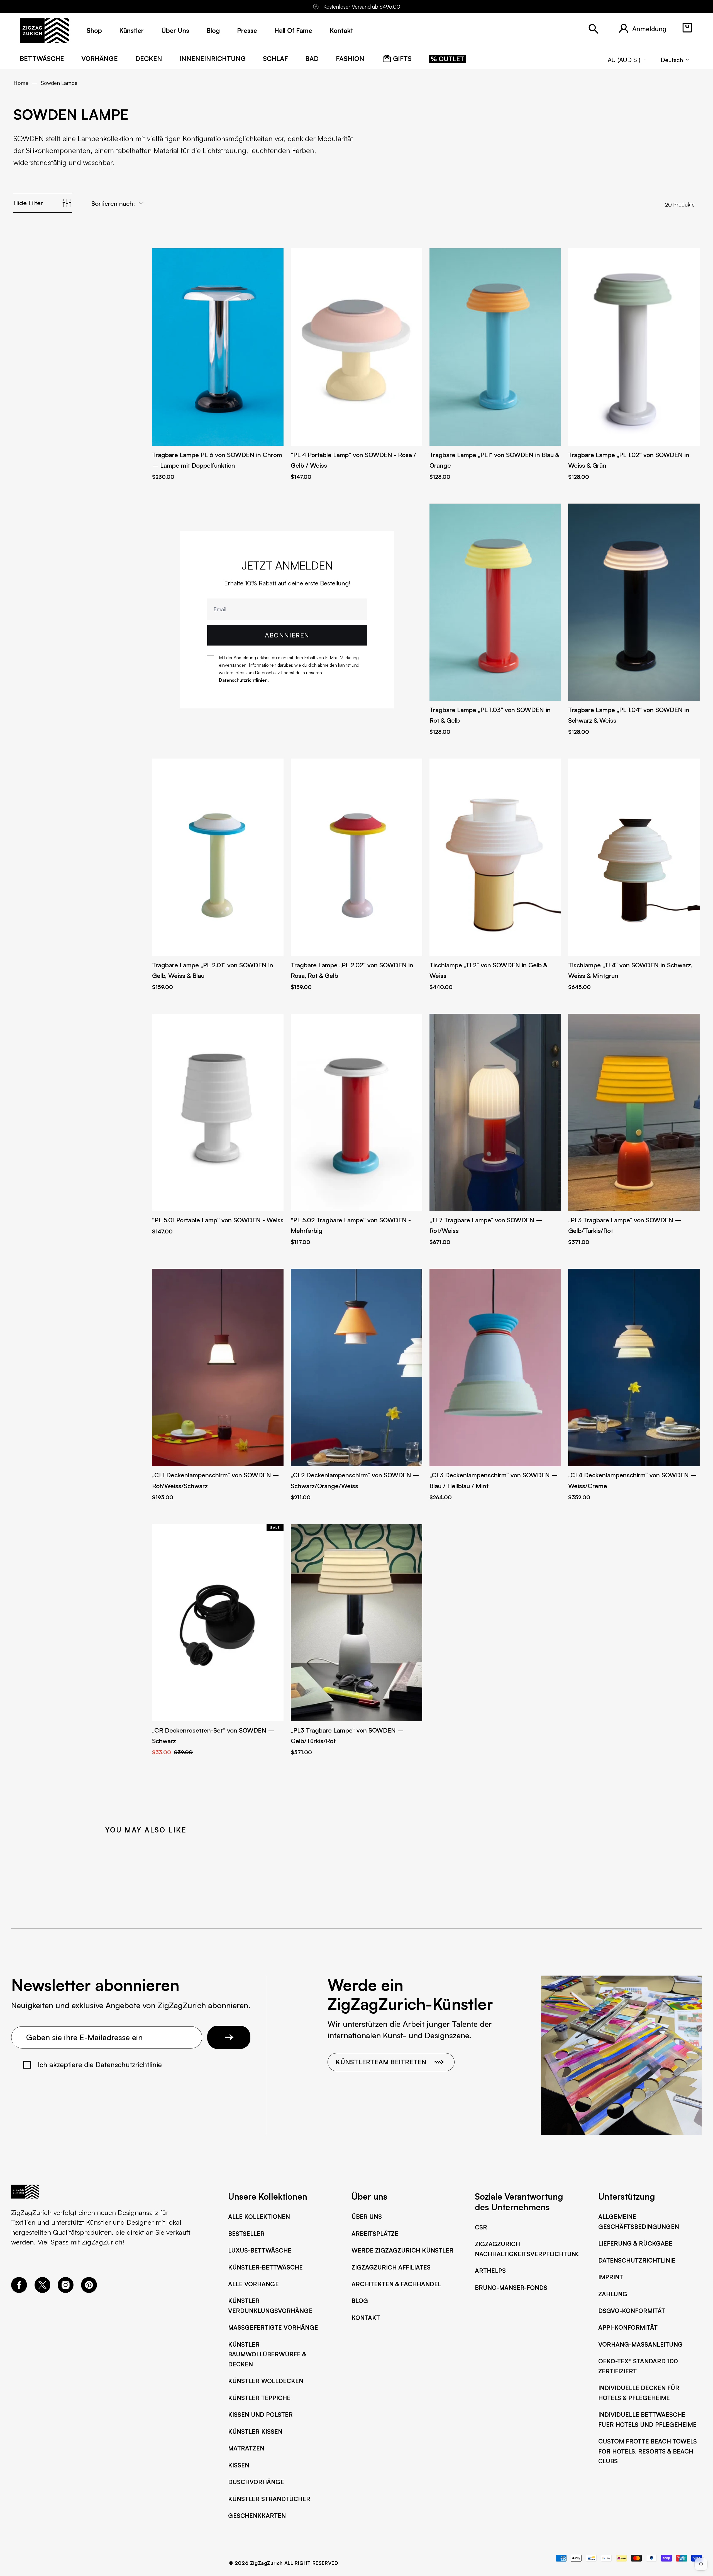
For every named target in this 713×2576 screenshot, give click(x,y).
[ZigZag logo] (45, 31)
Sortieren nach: (113, 203)
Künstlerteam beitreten (381, 2062)
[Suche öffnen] (594, 29)
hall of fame (293, 30)
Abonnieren (287, 635)
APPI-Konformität (628, 2327)
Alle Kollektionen (259, 2216)
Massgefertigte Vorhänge (273, 2327)
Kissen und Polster (260, 2414)
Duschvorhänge (256, 2482)
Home (21, 83)
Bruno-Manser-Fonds (511, 2287)
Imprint (611, 2277)
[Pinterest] (89, 2290)
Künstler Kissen (255, 2431)
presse (247, 30)
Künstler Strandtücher (269, 2499)
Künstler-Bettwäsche (265, 2267)
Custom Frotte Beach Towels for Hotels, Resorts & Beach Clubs (648, 2451)
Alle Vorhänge (253, 2284)
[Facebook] (19, 2290)
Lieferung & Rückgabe (635, 2243)
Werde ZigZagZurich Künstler (402, 2250)
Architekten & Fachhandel (396, 2284)
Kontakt (366, 2318)
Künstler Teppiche (259, 2398)
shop (94, 30)
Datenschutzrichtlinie (637, 2260)
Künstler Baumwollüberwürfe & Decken (267, 2354)
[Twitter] (42, 2290)
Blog (360, 2301)
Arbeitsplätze (375, 2233)
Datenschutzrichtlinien (243, 680)
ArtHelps (490, 2270)
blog (213, 30)
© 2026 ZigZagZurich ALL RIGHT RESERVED (284, 2563)
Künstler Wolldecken (266, 2381)
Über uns (367, 2216)
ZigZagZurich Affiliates (391, 2267)
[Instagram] (66, 2290)
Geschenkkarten (257, 2515)
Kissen (239, 2465)
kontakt (341, 30)
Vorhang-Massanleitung (640, 2344)
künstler (131, 30)
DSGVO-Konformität (632, 2311)
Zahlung (613, 2294)
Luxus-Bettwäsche (260, 2250)
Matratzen (246, 2448)
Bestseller (246, 2233)
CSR (481, 2227)
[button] (687, 28)
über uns (175, 30)
